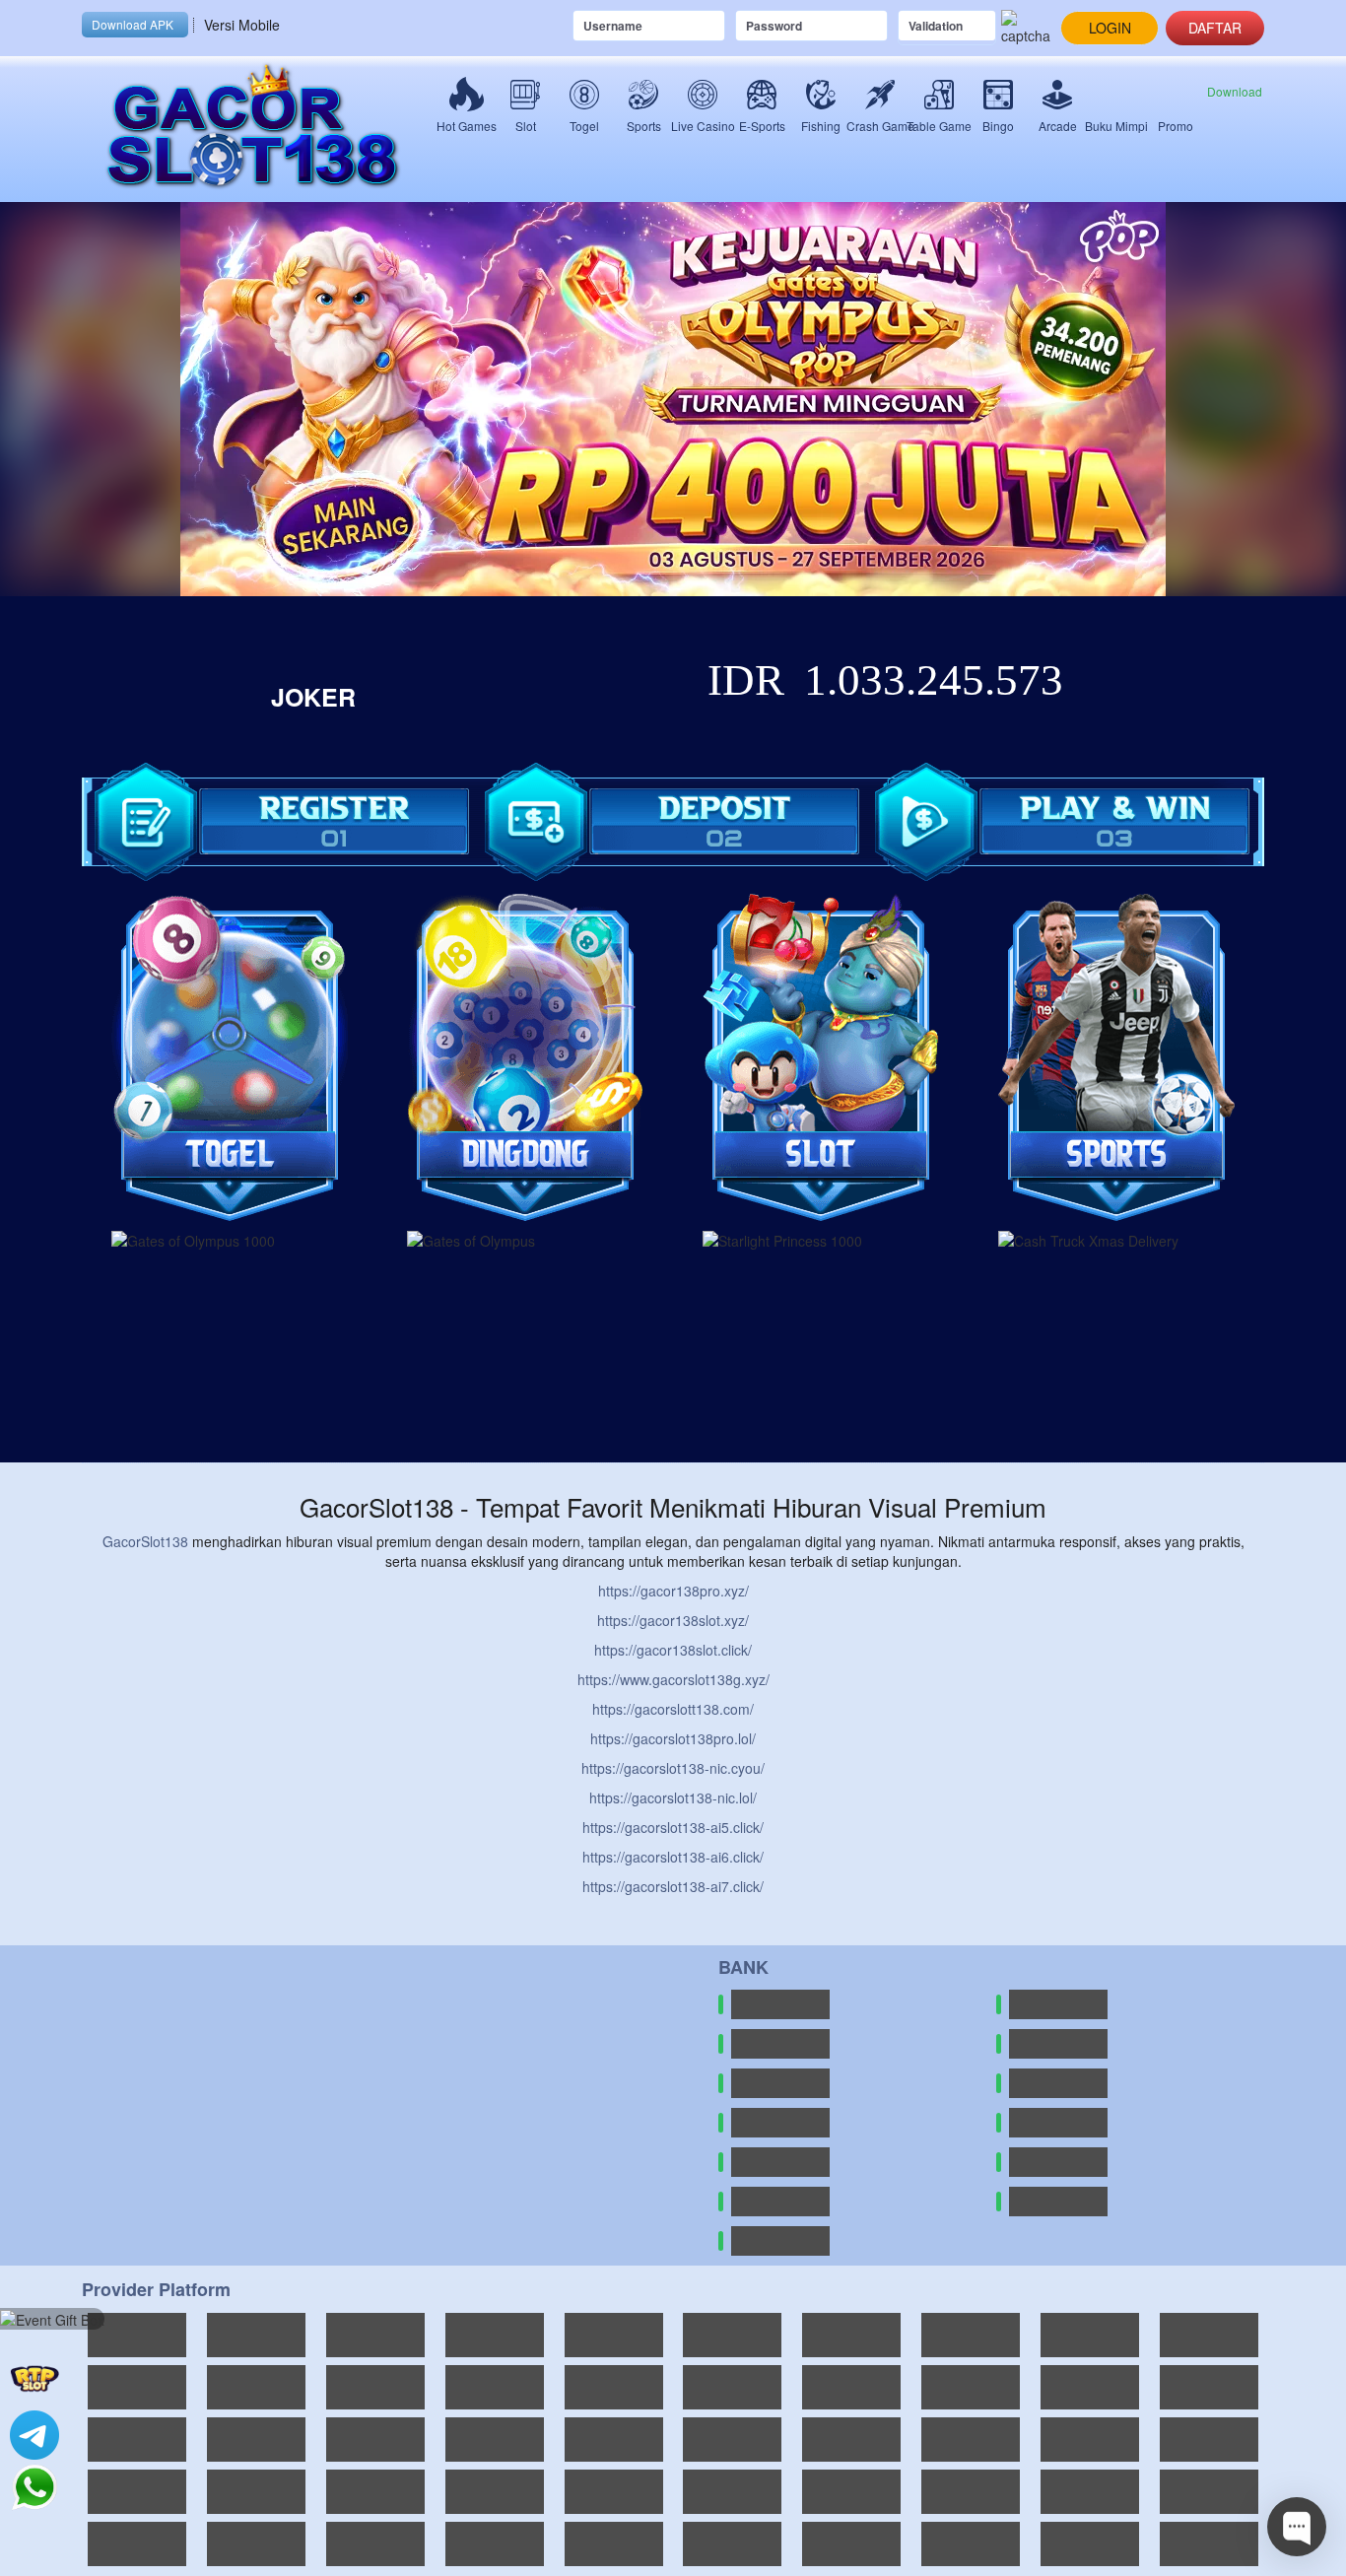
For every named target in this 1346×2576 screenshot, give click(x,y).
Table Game (939, 126)
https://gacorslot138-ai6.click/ (673, 1857)
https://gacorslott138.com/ (673, 1709)
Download (1235, 91)
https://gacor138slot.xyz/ (673, 1620)
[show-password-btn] (879, 26)
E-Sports (762, 126)
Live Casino (703, 126)
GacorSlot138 (145, 1541)
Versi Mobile (242, 25)
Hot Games (466, 126)
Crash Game (880, 126)
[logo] (259, 129)
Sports (644, 126)
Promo (1176, 126)
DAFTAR (1215, 28)
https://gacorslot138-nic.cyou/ (673, 1768)
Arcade (1058, 126)
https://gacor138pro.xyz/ (673, 1591)
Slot (526, 126)
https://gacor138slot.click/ (673, 1650)
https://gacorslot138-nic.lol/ (673, 1797)
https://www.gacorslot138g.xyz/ (673, 1679)
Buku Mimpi (1116, 126)
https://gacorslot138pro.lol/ (673, 1738)
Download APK (133, 24)
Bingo (998, 126)
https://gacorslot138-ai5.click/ (673, 1827)
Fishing (821, 126)
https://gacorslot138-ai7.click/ (673, 1886)
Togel (584, 126)
